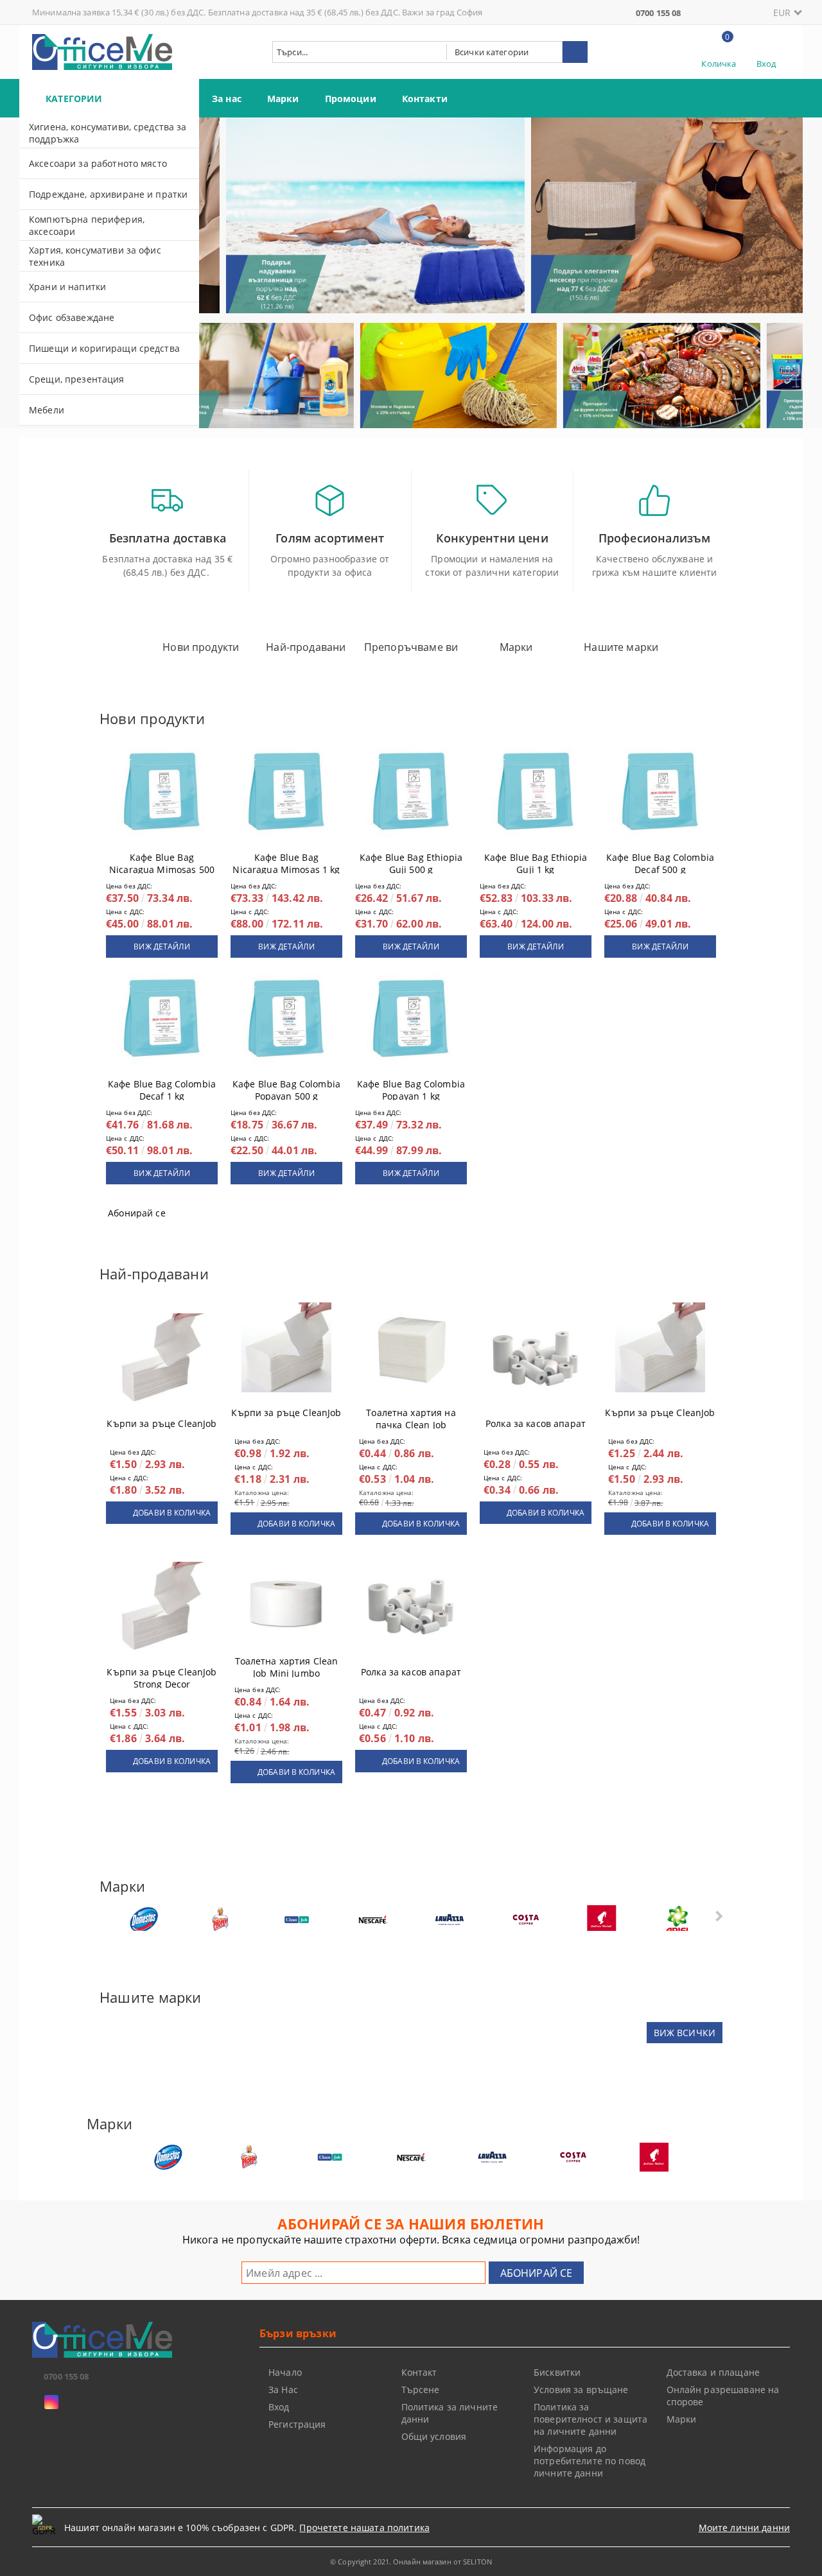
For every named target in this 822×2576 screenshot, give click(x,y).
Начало (285, 2372)
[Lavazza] (450, 1920)
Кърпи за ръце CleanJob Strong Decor (162, 1675)
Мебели (47, 410)
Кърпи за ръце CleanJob (162, 1423)
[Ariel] (678, 1920)
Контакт (419, 2372)
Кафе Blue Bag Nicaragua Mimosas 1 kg (286, 861)
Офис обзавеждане (72, 317)
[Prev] (220, 221)
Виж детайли (162, 947)
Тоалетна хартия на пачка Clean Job (411, 1416)
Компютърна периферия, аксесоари (87, 225)
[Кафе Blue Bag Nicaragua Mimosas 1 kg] (286, 792)
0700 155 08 (658, 13)
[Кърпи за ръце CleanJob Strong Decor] (162, 1607)
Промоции (351, 99)
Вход (766, 64)
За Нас (283, 2390)
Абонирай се (137, 1213)
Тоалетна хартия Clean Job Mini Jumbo (287, 1664)
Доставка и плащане (713, 2372)
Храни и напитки (67, 287)
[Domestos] (144, 1920)
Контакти (425, 99)
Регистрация (297, 2424)
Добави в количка (172, 1513)
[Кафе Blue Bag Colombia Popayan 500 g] (286, 1019)
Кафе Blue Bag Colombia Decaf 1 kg (162, 1087)
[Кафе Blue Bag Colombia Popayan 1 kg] (411, 1019)
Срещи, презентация (77, 379)
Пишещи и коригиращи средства (104, 348)
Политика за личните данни (450, 2413)
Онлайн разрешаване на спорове (723, 2396)
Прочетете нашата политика (364, 2528)
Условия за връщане (581, 2390)
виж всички (685, 2033)
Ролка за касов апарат (536, 1423)
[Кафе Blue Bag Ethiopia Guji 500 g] (411, 792)
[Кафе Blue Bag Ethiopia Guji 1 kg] (536, 792)
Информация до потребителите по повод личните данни (590, 2461)
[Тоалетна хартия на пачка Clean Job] (411, 1347)
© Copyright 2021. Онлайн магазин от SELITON (411, 2562)
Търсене (421, 2390)
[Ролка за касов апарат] (536, 1358)
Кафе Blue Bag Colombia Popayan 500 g (286, 1087)
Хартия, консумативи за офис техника (95, 256)
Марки (283, 99)
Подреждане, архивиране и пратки (108, 194)
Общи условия (434, 2436)
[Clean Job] (297, 1920)
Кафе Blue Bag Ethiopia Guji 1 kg (536, 861)
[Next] (782, 221)
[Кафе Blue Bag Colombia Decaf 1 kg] (162, 1019)
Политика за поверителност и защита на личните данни (590, 2419)
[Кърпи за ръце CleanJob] (162, 1358)
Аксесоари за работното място (98, 163)
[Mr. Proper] (220, 1920)
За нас (227, 99)
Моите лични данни (744, 2528)
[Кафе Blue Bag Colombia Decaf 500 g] (660, 792)
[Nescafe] (373, 1920)
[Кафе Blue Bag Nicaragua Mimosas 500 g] (162, 792)
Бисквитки (557, 2372)
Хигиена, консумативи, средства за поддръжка (108, 133)
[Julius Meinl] (602, 1920)
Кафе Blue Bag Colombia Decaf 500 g (660, 861)
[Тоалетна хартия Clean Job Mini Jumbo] (286, 1596)
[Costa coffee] (525, 1920)
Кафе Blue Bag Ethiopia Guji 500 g (411, 861)
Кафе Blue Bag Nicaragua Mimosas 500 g (162, 861)
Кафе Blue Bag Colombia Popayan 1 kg (411, 1087)
